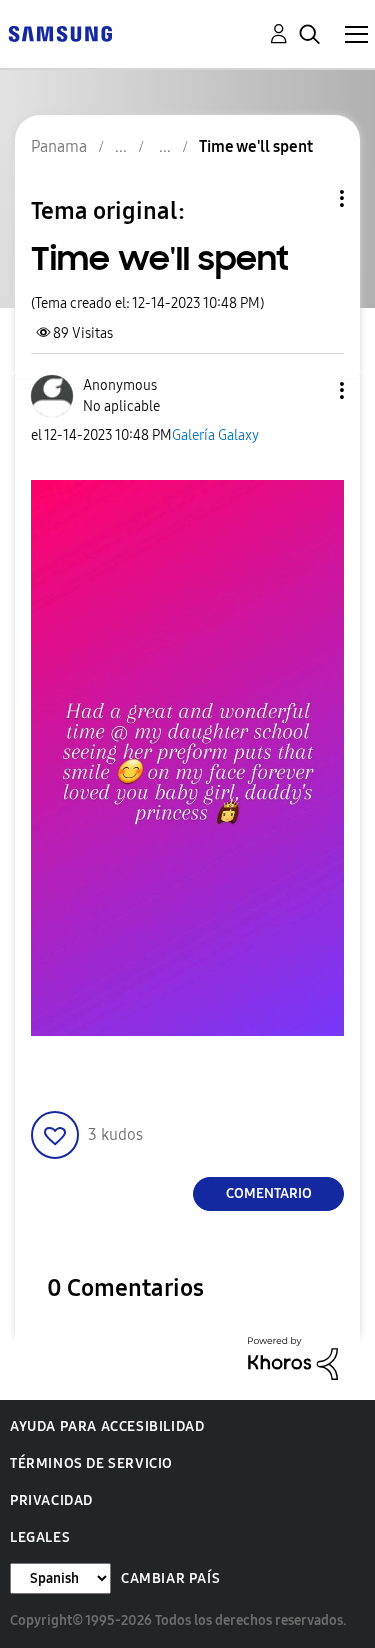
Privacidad (51, 1500)
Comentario (269, 1193)
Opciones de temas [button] (308, 198)
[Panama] (60, 32)
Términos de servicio (91, 1463)
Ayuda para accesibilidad (107, 1426)
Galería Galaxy (215, 435)
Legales (40, 1537)
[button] (309, 390)
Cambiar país (170, 1578)
